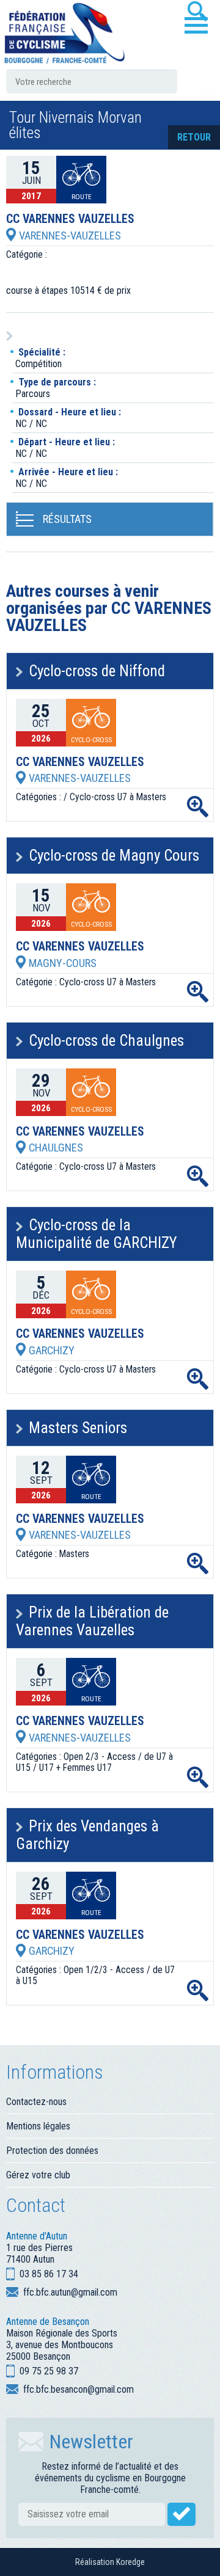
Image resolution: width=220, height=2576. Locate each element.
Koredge (130, 2562)
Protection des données (52, 2151)
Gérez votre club (38, 2175)
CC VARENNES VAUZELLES (70, 219)
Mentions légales (38, 2126)
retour (194, 137)
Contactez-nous (36, 2102)
